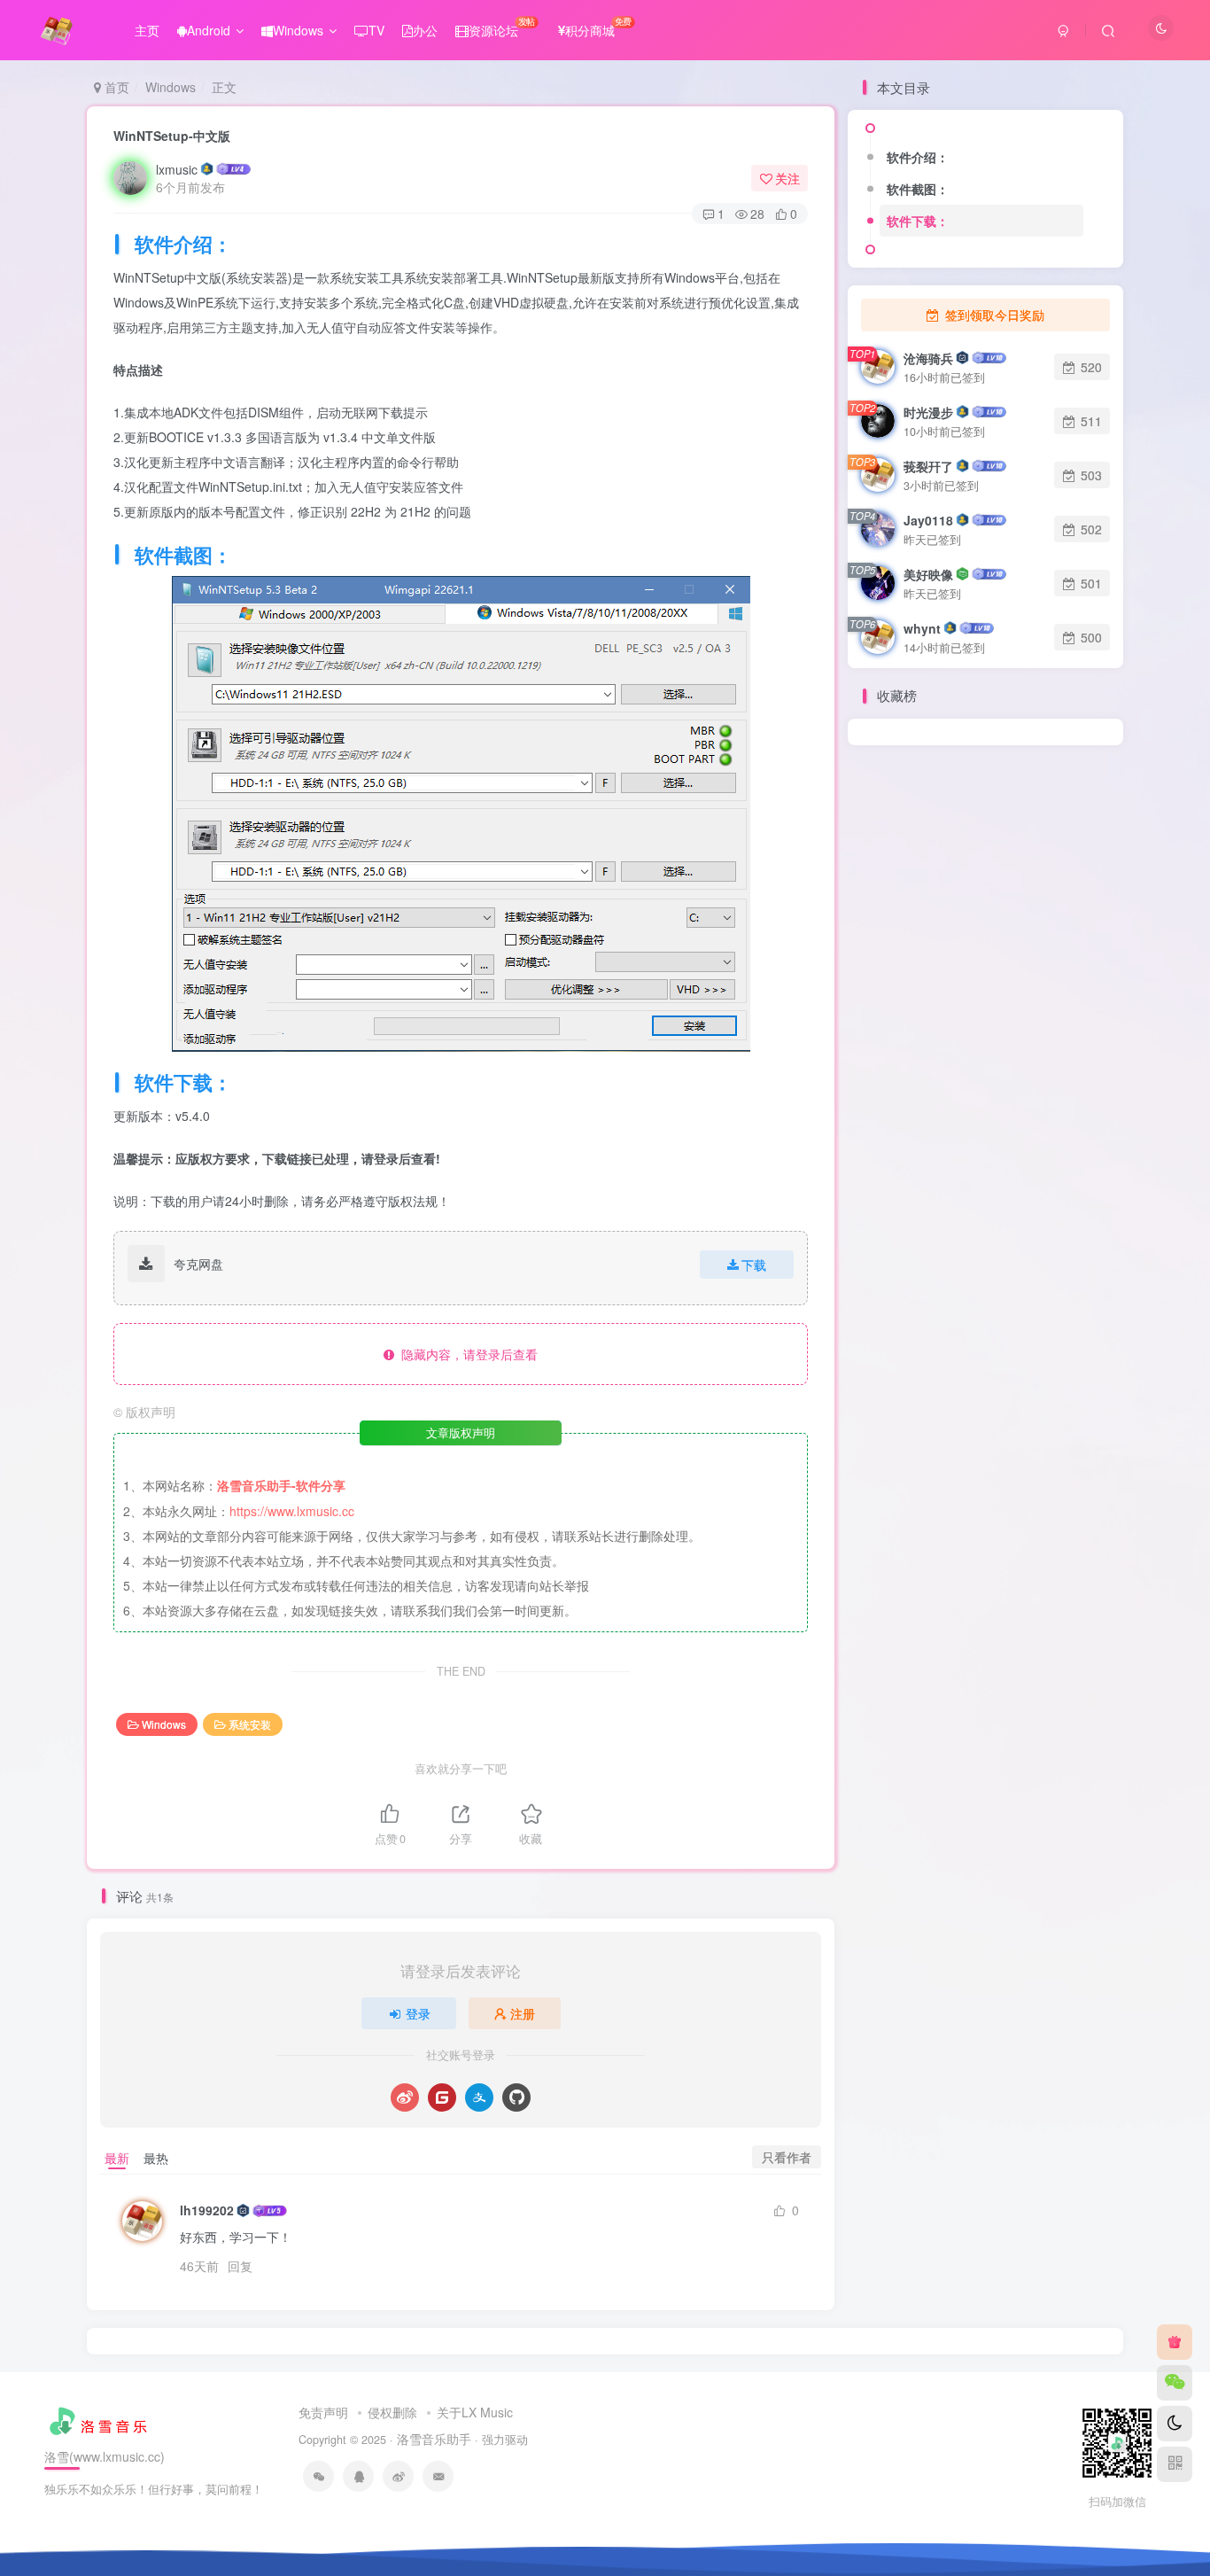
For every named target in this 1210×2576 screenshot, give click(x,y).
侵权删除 (392, 2412)
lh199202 (207, 2210)
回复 (240, 2266)
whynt (922, 628)
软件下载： (918, 221)
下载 (754, 1265)
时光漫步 (928, 412)
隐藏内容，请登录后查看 (466, 1354)
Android (209, 30)
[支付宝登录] (479, 2097)
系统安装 (250, 1724)
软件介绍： (918, 157)
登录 (418, 2013)
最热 (156, 2158)
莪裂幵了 (928, 466)
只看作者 (787, 2157)
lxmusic (177, 169)
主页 (147, 30)
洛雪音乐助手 (434, 2439)
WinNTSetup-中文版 (172, 136)
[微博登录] (405, 2097)
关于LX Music (475, 2412)
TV (376, 30)
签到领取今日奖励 (993, 315)
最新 (117, 2158)
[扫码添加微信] (1175, 2383)
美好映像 (928, 574)
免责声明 (323, 2412)
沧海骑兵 (928, 358)
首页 (115, 87)
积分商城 (598, 27)
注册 (523, 2013)
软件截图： (918, 189)
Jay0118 (928, 520)
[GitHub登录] (516, 2097)
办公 (425, 30)
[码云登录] (442, 2097)
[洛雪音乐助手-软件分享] (101, 2418)
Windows (298, 30)
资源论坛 (502, 27)
